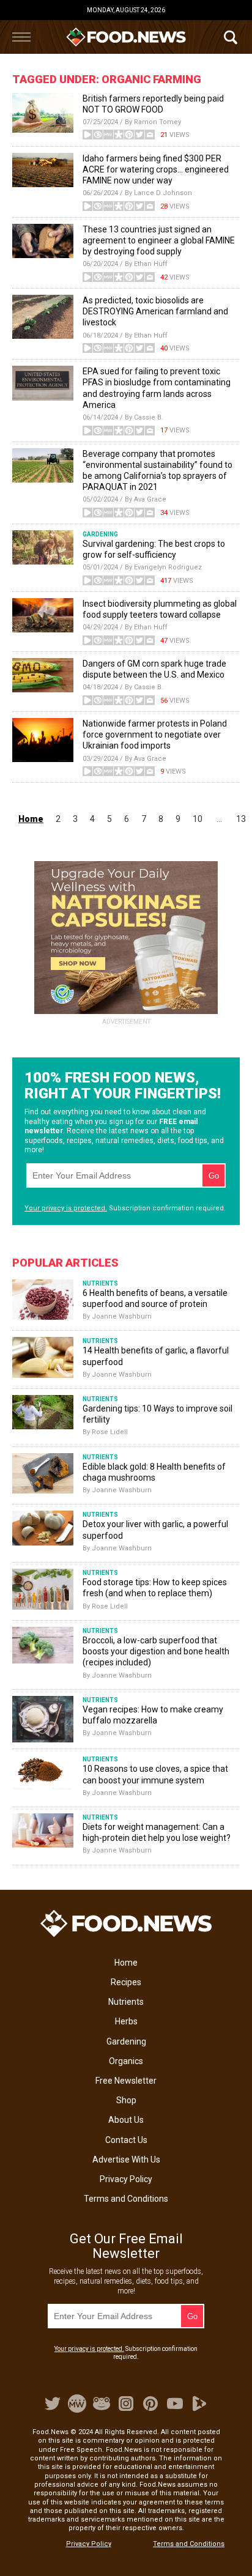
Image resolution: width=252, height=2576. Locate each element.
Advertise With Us (126, 2160)
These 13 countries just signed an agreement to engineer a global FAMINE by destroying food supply (159, 240)
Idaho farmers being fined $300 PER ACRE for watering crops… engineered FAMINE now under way (156, 169)
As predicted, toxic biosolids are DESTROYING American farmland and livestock (155, 311)
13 (241, 819)
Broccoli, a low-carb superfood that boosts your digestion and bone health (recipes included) (156, 1651)
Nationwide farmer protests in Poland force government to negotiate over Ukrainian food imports (155, 735)
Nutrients (126, 2002)
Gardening (126, 2041)
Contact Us (126, 2140)
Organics (126, 2061)
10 (198, 819)
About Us (126, 2120)
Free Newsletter (126, 2081)
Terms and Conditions (126, 2199)
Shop (126, 2100)
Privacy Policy (126, 2179)
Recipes (126, 1982)
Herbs (126, 2021)
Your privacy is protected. (66, 1208)
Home (126, 1963)
